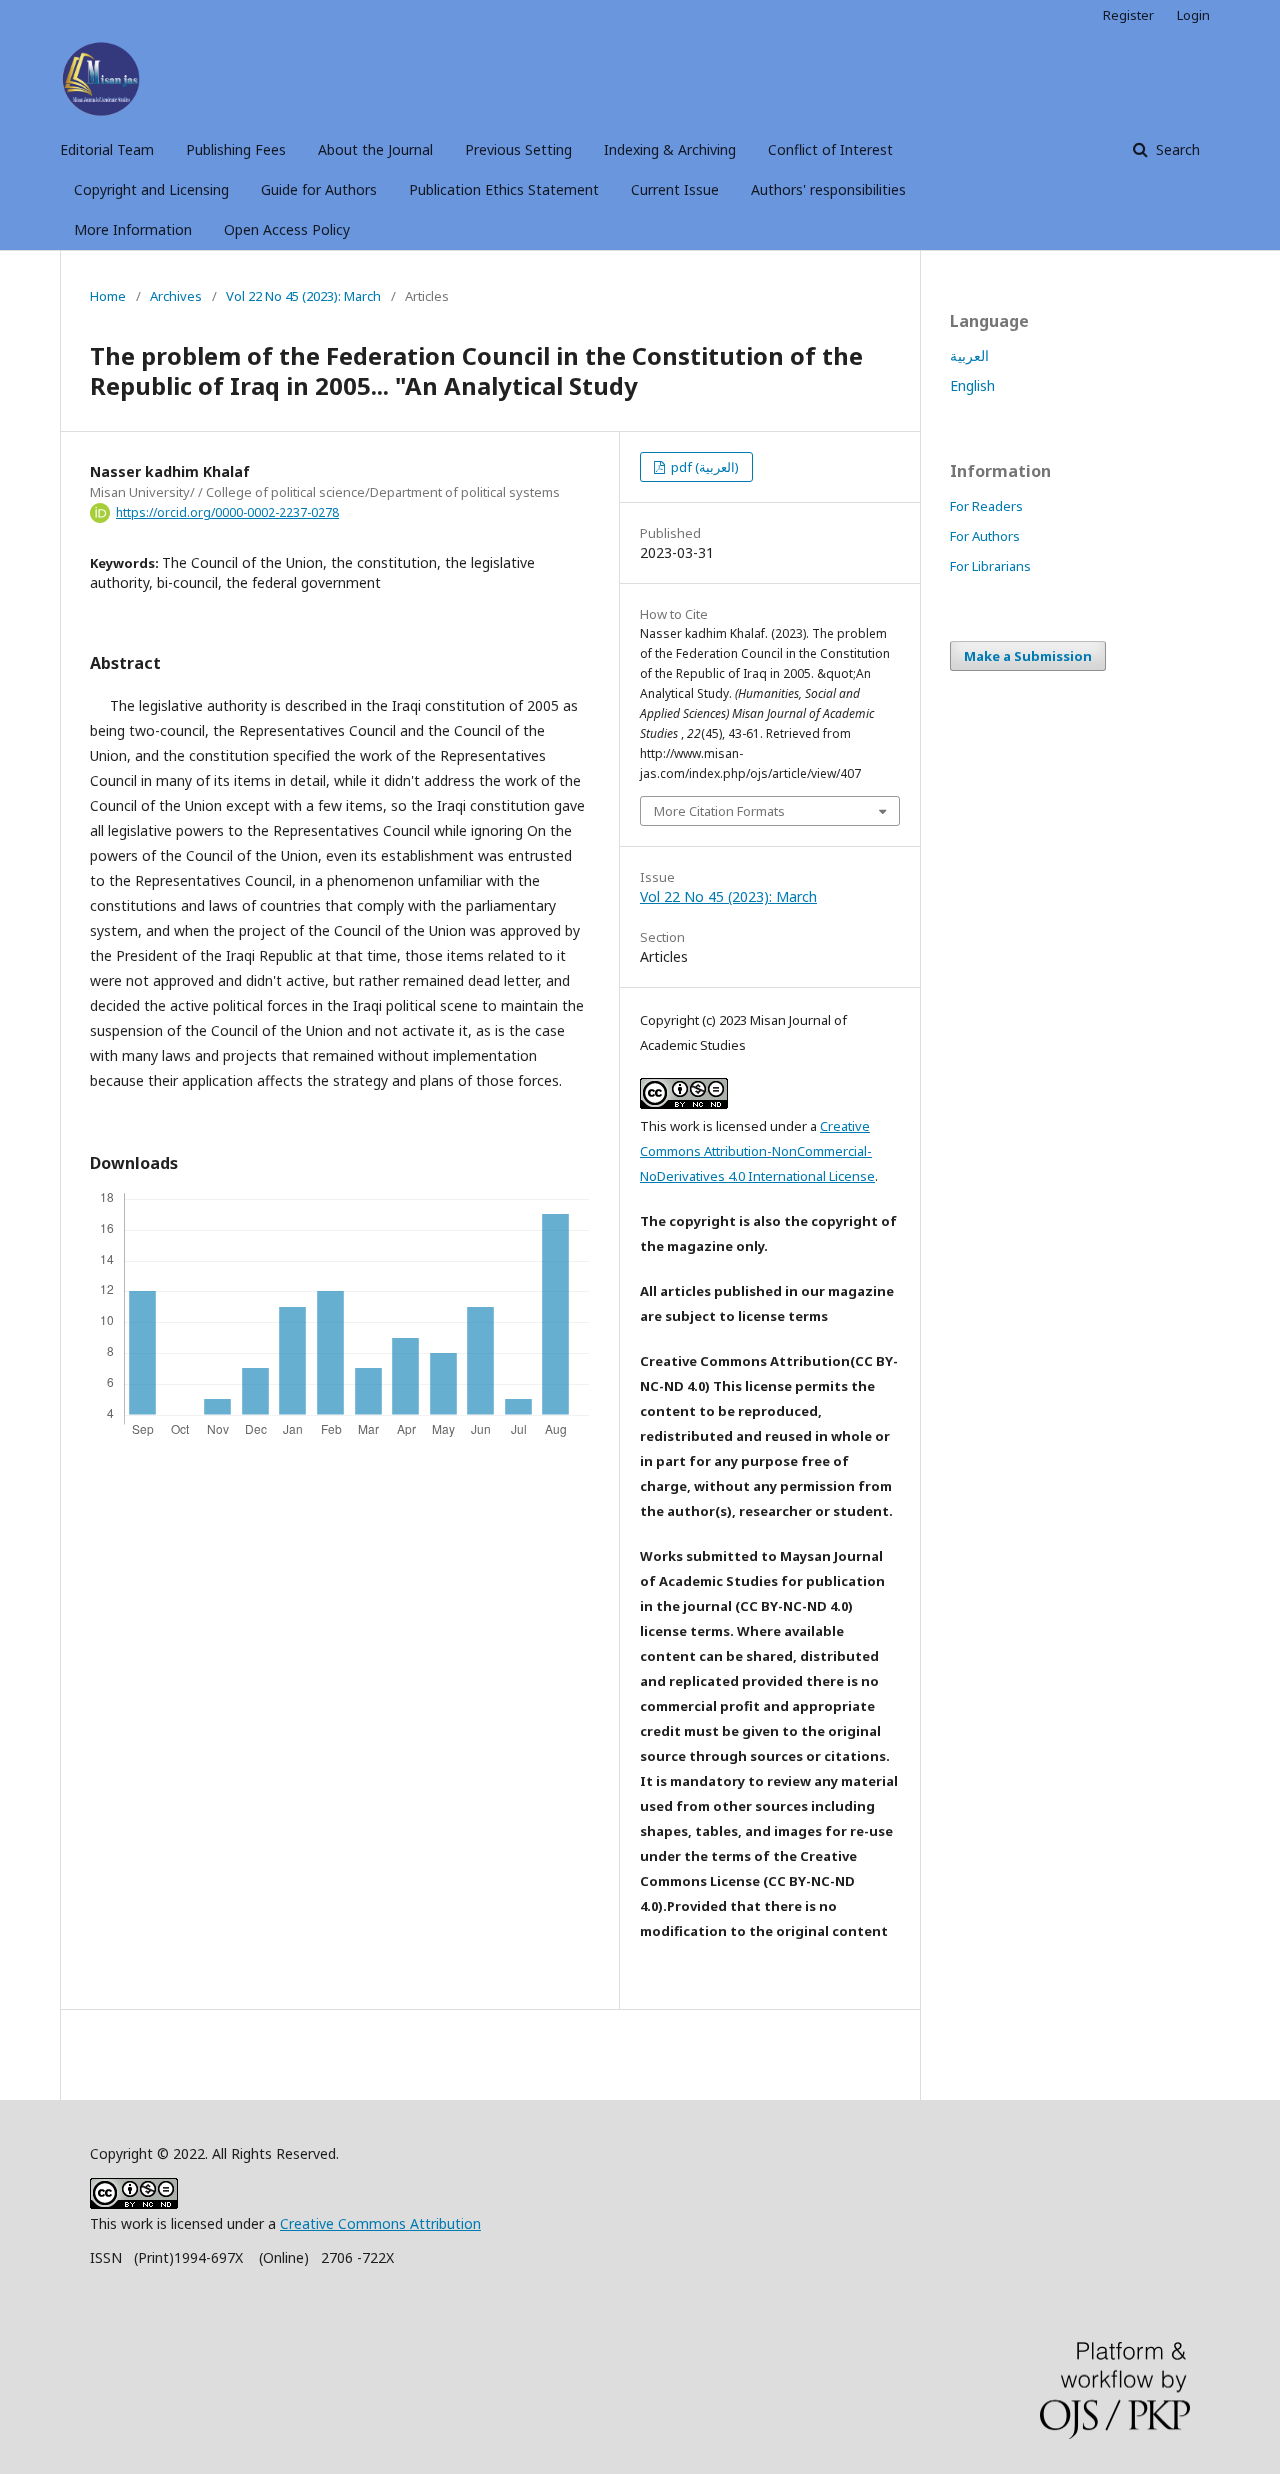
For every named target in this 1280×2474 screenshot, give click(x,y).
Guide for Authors (319, 189)
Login (1193, 15)
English (972, 385)
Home (108, 296)
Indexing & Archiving (670, 149)
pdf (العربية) (703, 467)
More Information (133, 229)
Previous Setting (518, 149)
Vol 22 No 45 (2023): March (303, 296)
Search (1176, 149)
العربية (969, 355)
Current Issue (675, 189)
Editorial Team (107, 149)
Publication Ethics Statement (504, 189)
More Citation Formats (719, 811)
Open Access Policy (287, 229)
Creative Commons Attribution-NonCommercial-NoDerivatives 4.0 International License (757, 1151)
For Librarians (990, 566)
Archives (176, 296)
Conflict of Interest (830, 149)
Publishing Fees (236, 149)
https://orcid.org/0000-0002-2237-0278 (227, 512)
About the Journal (375, 149)
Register (1128, 15)
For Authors (985, 536)
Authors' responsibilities (828, 189)
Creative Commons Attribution (380, 2223)
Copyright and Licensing (151, 189)
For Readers (986, 506)
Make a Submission (1028, 656)
